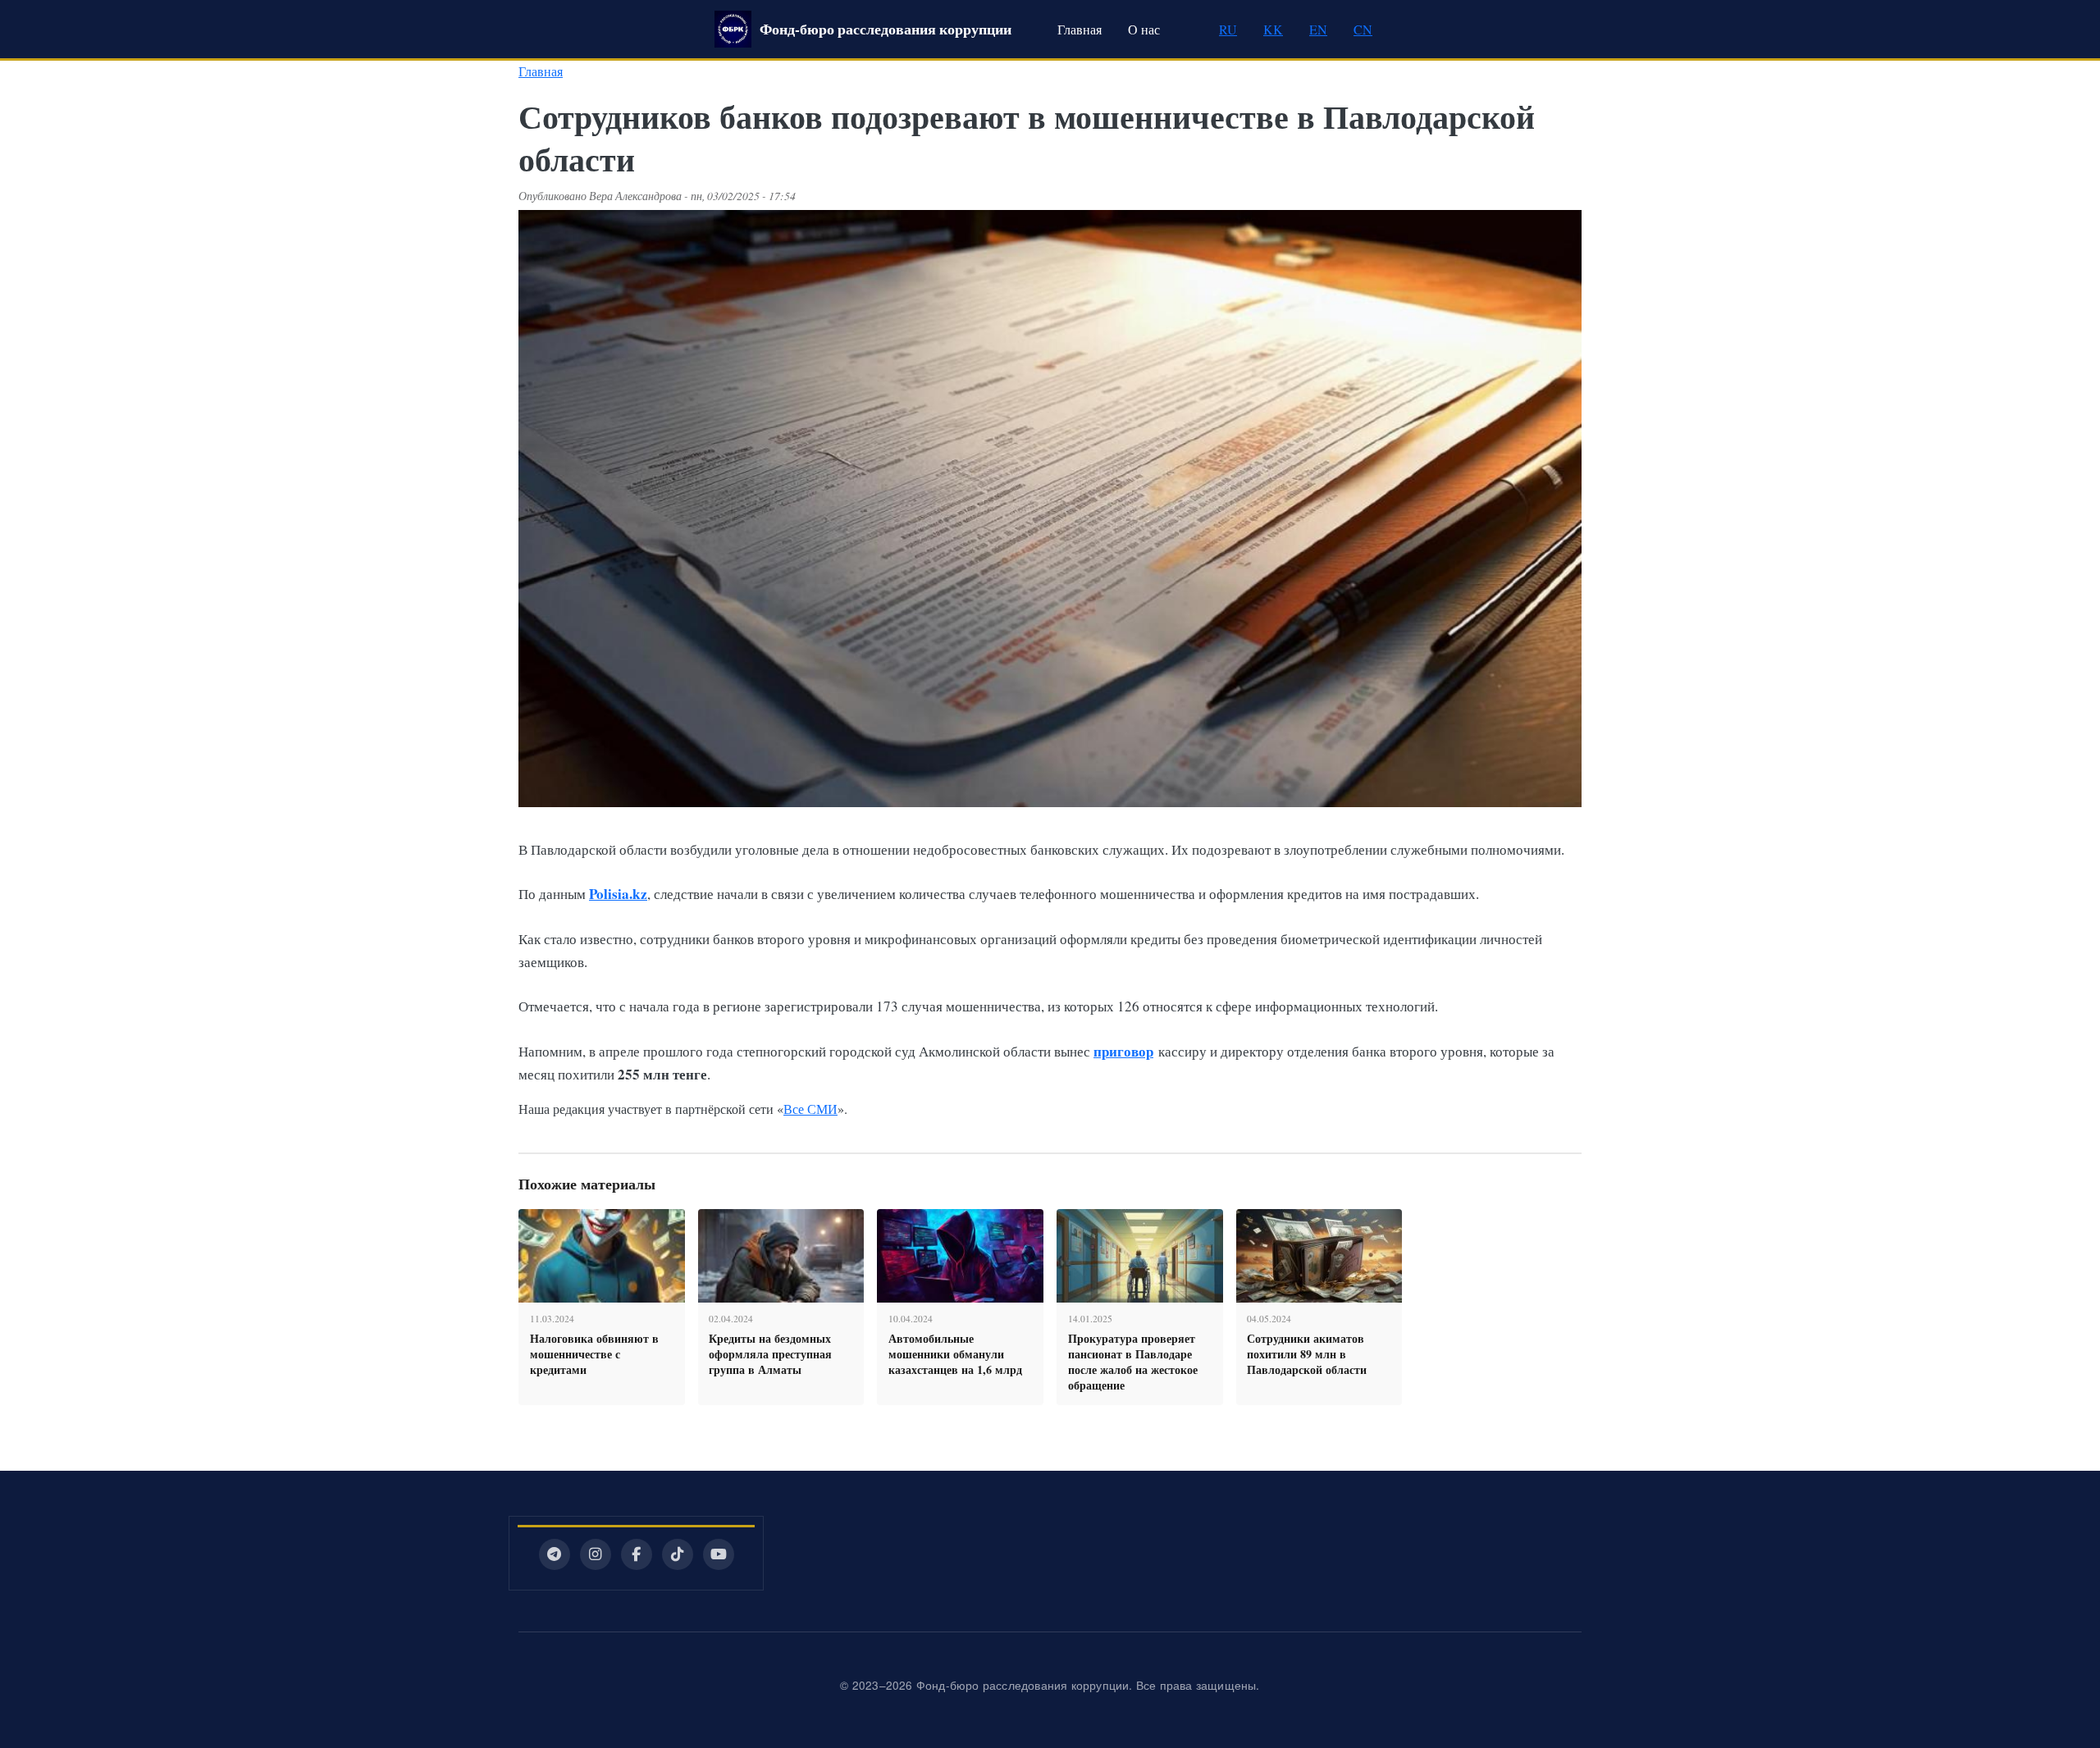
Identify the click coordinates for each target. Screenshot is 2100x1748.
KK (1273, 29)
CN (1363, 29)
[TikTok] (678, 1554)
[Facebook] (637, 1554)
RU (1228, 29)
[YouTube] (719, 1554)
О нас (1144, 29)
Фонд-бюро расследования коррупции (886, 29)
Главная (1080, 29)
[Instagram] (596, 1554)
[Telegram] (555, 1554)
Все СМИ (810, 1109)
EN (1318, 29)
